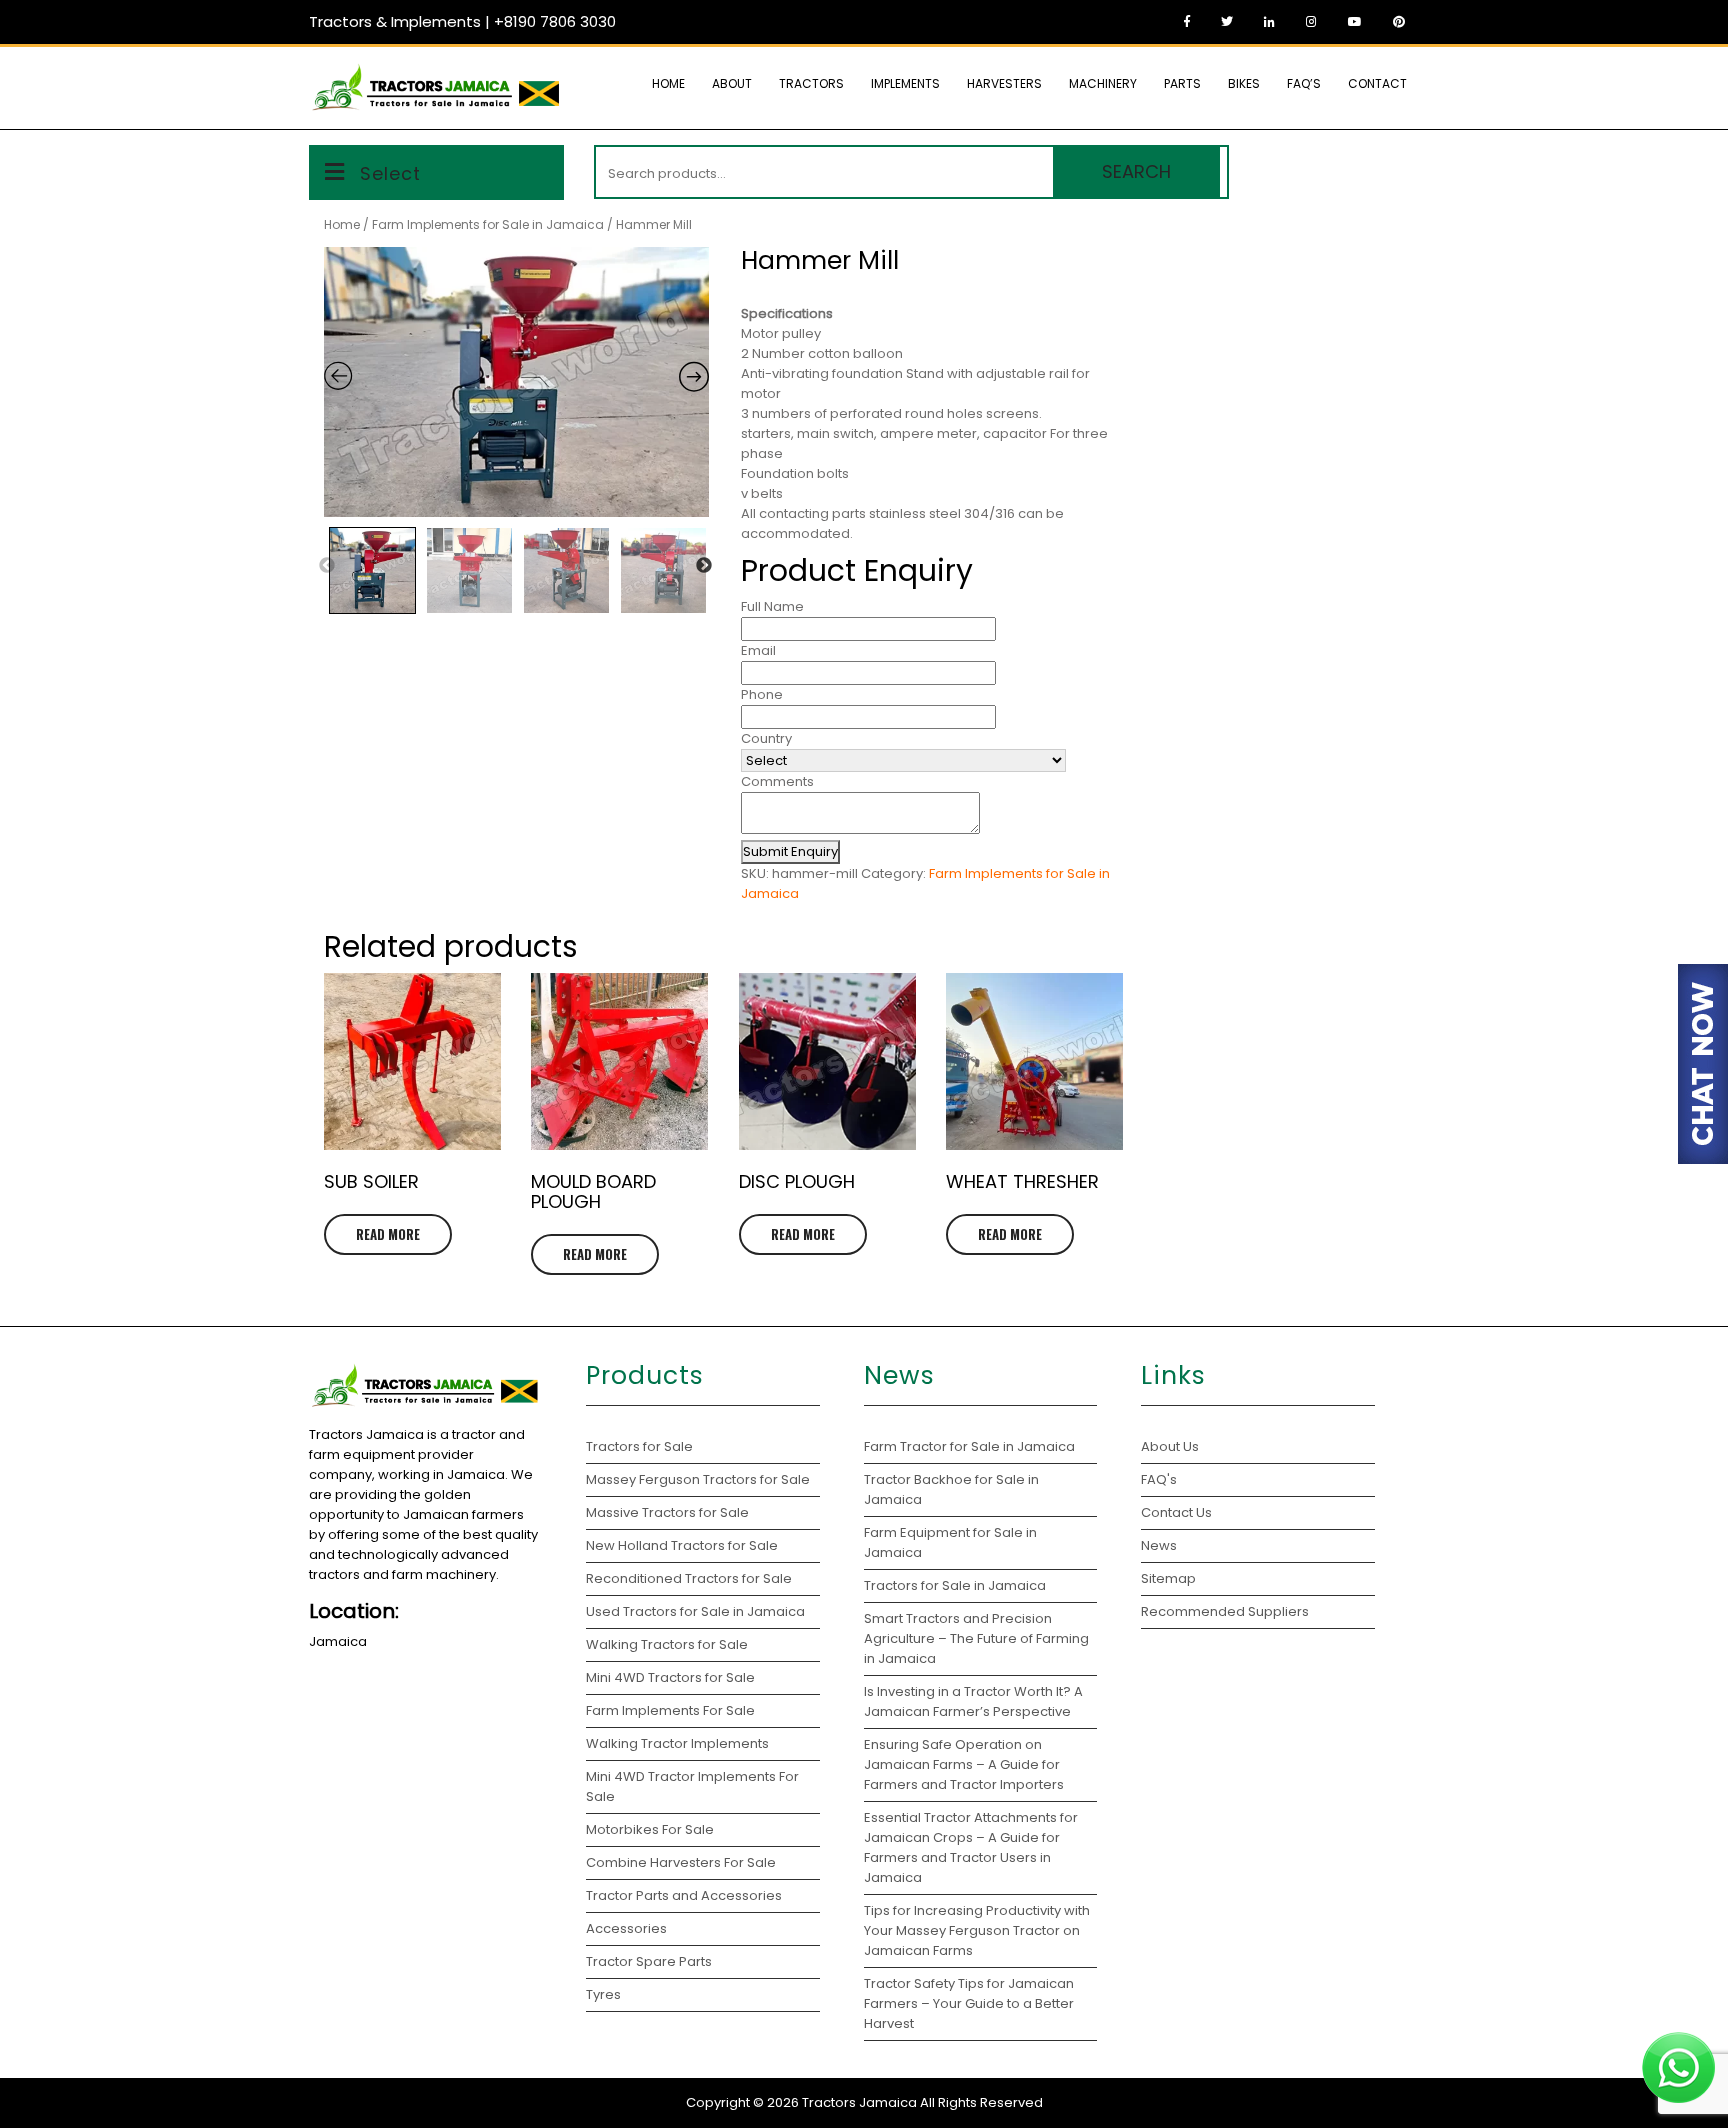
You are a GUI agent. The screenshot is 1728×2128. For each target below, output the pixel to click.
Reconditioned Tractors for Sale (689, 1578)
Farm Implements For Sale (670, 1710)
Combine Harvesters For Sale (681, 1862)
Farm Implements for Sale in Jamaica (488, 224)
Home (668, 83)
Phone (762, 694)
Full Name (772, 606)
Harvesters (1004, 83)
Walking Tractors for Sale (667, 1644)
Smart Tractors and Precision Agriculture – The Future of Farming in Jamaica (976, 1638)
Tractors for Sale (639, 1446)
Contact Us (1176, 1512)
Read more (388, 1234)
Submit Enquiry (790, 851)
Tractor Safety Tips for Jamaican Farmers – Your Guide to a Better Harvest (969, 2003)
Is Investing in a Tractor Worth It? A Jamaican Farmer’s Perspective (973, 1701)
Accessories (626, 1928)
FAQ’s (1304, 83)
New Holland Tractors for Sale (682, 1545)
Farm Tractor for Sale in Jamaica (969, 1446)
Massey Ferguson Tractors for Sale (698, 1479)
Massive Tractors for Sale (667, 1512)
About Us (1170, 1446)
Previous (327, 566)
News (1159, 1545)
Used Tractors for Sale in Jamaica (695, 1611)
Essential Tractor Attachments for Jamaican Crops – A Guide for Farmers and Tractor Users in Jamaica (971, 1847)
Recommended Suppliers (1225, 1611)
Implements (905, 83)
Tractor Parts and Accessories (684, 1895)
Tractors (811, 83)
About (732, 83)
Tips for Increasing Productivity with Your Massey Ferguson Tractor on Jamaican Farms (977, 1930)
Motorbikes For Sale (650, 1829)
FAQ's (1159, 1479)
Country (766, 738)
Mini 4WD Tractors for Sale (670, 1677)
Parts (1182, 83)
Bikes (1244, 83)
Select (390, 173)
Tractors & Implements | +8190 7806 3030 (462, 21)
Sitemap (1168, 1578)
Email (758, 650)
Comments (777, 781)
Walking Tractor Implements (677, 1743)
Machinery (1103, 83)
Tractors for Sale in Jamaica (955, 1585)
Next (704, 566)
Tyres (603, 1994)
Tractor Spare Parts (649, 1961)
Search (1136, 171)
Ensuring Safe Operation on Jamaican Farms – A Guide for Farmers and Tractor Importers (964, 1764)
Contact (1377, 83)
